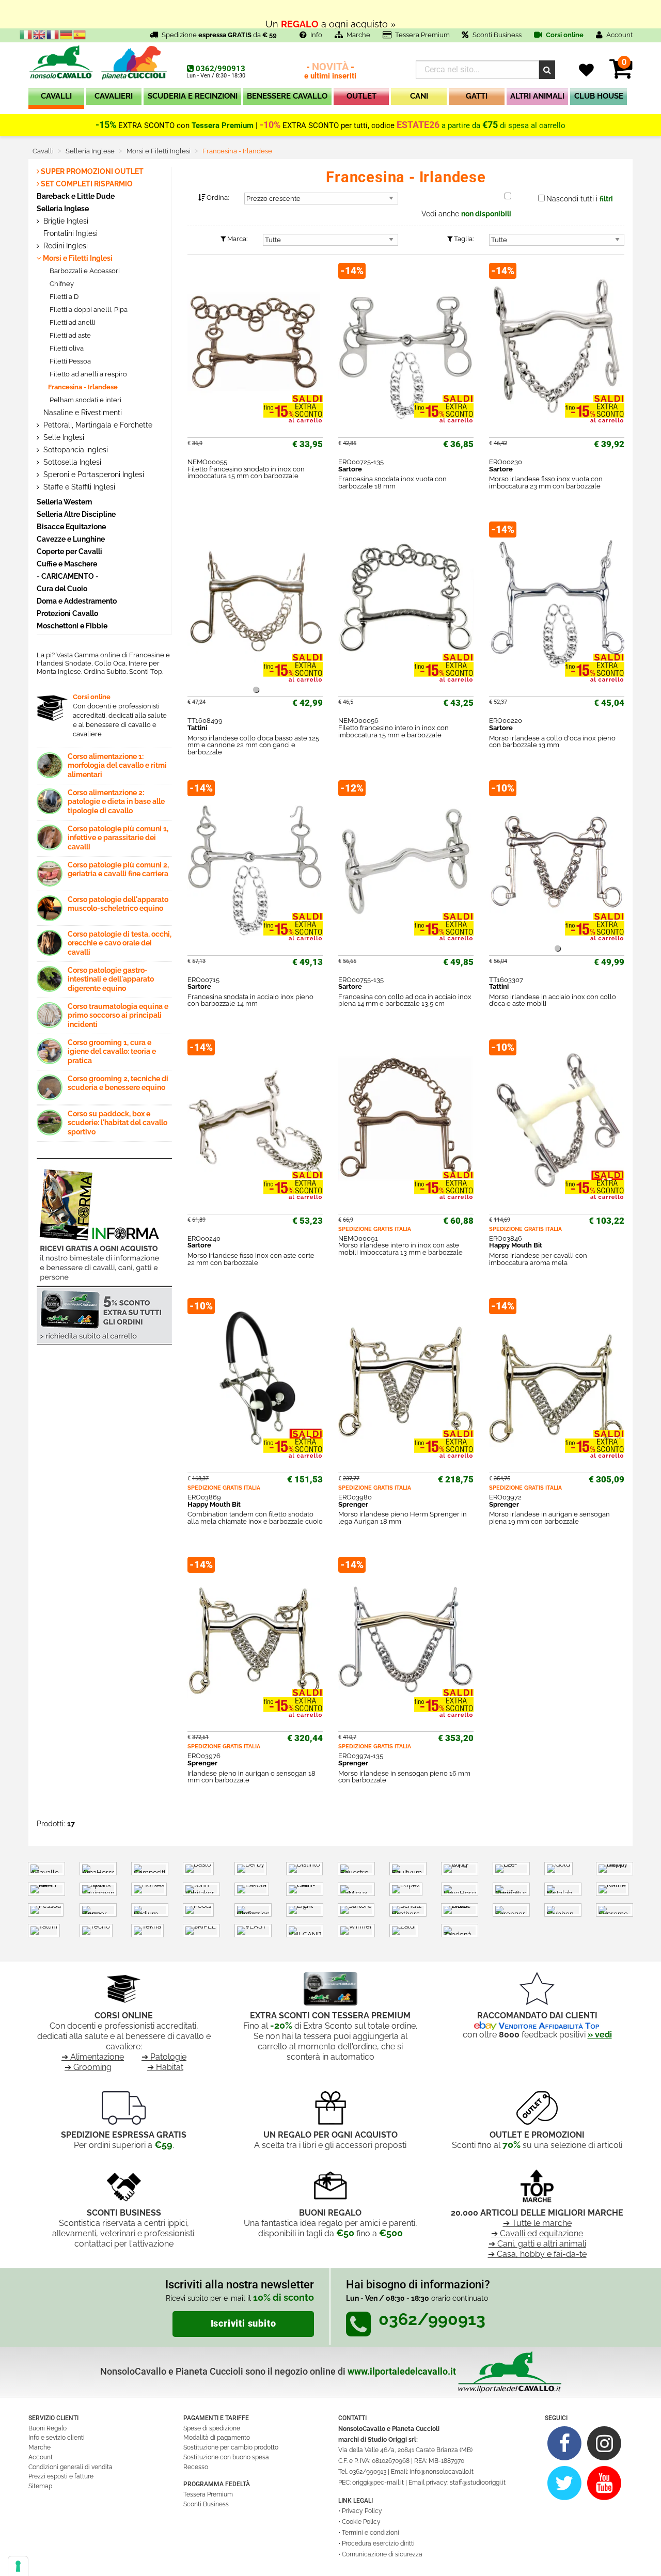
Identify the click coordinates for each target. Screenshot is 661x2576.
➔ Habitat (165, 2067)
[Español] (80, 34)
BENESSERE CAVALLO (287, 96)
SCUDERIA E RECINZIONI (193, 96)
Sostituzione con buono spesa (226, 2457)
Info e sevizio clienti (57, 2438)
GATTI (477, 96)
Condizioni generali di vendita (70, 2467)
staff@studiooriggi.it (478, 2483)
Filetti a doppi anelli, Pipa (88, 310)
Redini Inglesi (65, 246)
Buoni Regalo (48, 2428)
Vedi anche (466, 214)
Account (41, 2457)
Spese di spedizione (212, 2428)
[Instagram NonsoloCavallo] (604, 2443)
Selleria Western (64, 502)
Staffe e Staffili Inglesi (78, 487)
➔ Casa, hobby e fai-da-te (537, 2254)
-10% (270, 125)
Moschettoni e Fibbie (72, 626)
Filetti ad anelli (72, 322)
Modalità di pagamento (217, 2438)
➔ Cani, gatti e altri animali (537, 2244)
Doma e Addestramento (77, 601)
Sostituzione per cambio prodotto (231, 2447)
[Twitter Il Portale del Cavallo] (565, 2482)
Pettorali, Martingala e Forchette (97, 425)
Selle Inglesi (63, 437)
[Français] (53, 34)
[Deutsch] (67, 34)
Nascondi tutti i (580, 199)
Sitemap (40, 2486)
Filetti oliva (66, 348)
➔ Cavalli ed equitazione (537, 2233)
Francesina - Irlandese (83, 387)
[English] (40, 34)
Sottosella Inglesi (71, 462)
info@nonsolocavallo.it (442, 2472)
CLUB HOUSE (599, 96)
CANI (419, 96)
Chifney (61, 284)
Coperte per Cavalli (69, 551)
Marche (358, 35)
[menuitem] (56, 98)
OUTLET (361, 96)
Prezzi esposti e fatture (61, 2476)
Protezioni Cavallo (67, 613)
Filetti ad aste (69, 335)
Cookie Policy (361, 2522)
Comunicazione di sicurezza (382, 2554)
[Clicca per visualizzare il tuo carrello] (621, 75)
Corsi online (564, 35)
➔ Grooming (88, 2067)
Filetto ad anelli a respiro (88, 374)
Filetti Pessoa (69, 361)
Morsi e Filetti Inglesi (77, 258)
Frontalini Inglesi (69, 233)
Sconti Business (497, 35)
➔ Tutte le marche (537, 2223)
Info (316, 35)
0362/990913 (221, 69)
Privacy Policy (362, 2511)
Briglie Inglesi (65, 221)
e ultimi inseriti (330, 72)
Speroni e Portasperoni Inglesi (93, 475)
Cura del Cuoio (62, 588)
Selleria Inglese (63, 208)
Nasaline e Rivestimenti (82, 413)
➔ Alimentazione (93, 2057)
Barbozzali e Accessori (84, 271)
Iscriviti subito (243, 2324)
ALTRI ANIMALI (537, 96)
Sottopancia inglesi (75, 450)
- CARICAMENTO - (68, 576)
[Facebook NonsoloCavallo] (565, 2443)
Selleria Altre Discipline (76, 514)
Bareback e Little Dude (76, 196)
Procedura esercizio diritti (378, 2543)
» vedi (600, 2035)
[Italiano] (26, 34)
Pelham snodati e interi (85, 400)
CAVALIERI (114, 96)
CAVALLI (56, 96)
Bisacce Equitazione (71, 526)
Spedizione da (219, 35)
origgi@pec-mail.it (378, 2483)
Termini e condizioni (371, 2533)
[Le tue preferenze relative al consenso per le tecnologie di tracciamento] (18, 2566)
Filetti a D (63, 297)
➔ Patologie (164, 2057)
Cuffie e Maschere (67, 564)
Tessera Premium (422, 35)
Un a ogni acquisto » (330, 14)
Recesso (196, 2467)
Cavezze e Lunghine (71, 539)
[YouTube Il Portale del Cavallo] (604, 2482)
